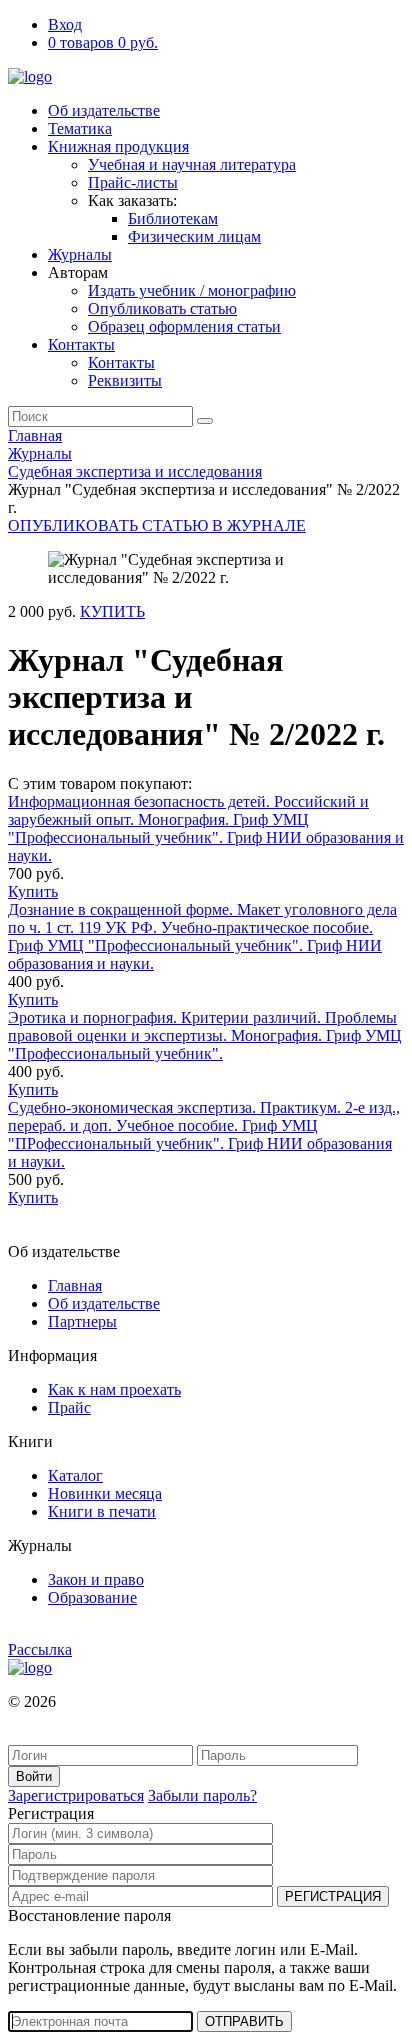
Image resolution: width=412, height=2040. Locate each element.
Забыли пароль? (202, 1795)
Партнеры (82, 1321)
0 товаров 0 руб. (103, 42)
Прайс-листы (133, 182)
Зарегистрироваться (76, 1795)
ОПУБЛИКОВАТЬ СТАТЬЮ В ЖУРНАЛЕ (157, 525)
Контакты (81, 344)
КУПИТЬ (112, 611)
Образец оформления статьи (184, 326)
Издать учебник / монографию (192, 290)
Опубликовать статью (162, 308)
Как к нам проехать (114, 1389)
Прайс (69, 1407)
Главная (35, 435)
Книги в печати (102, 1511)
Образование (92, 1597)
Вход (65, 24)
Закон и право (96, 1579)
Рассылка (40, 1649)
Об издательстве (104, 110)
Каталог (75, 1475)
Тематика (80, 128)
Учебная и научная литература (192, 164)
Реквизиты (125, 380)
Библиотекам (173, 218)
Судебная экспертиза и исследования (135, 471)
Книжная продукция (118, 146)
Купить (33, 891)
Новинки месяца (105, 1493)
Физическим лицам (194, 236)
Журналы (80, 254)
